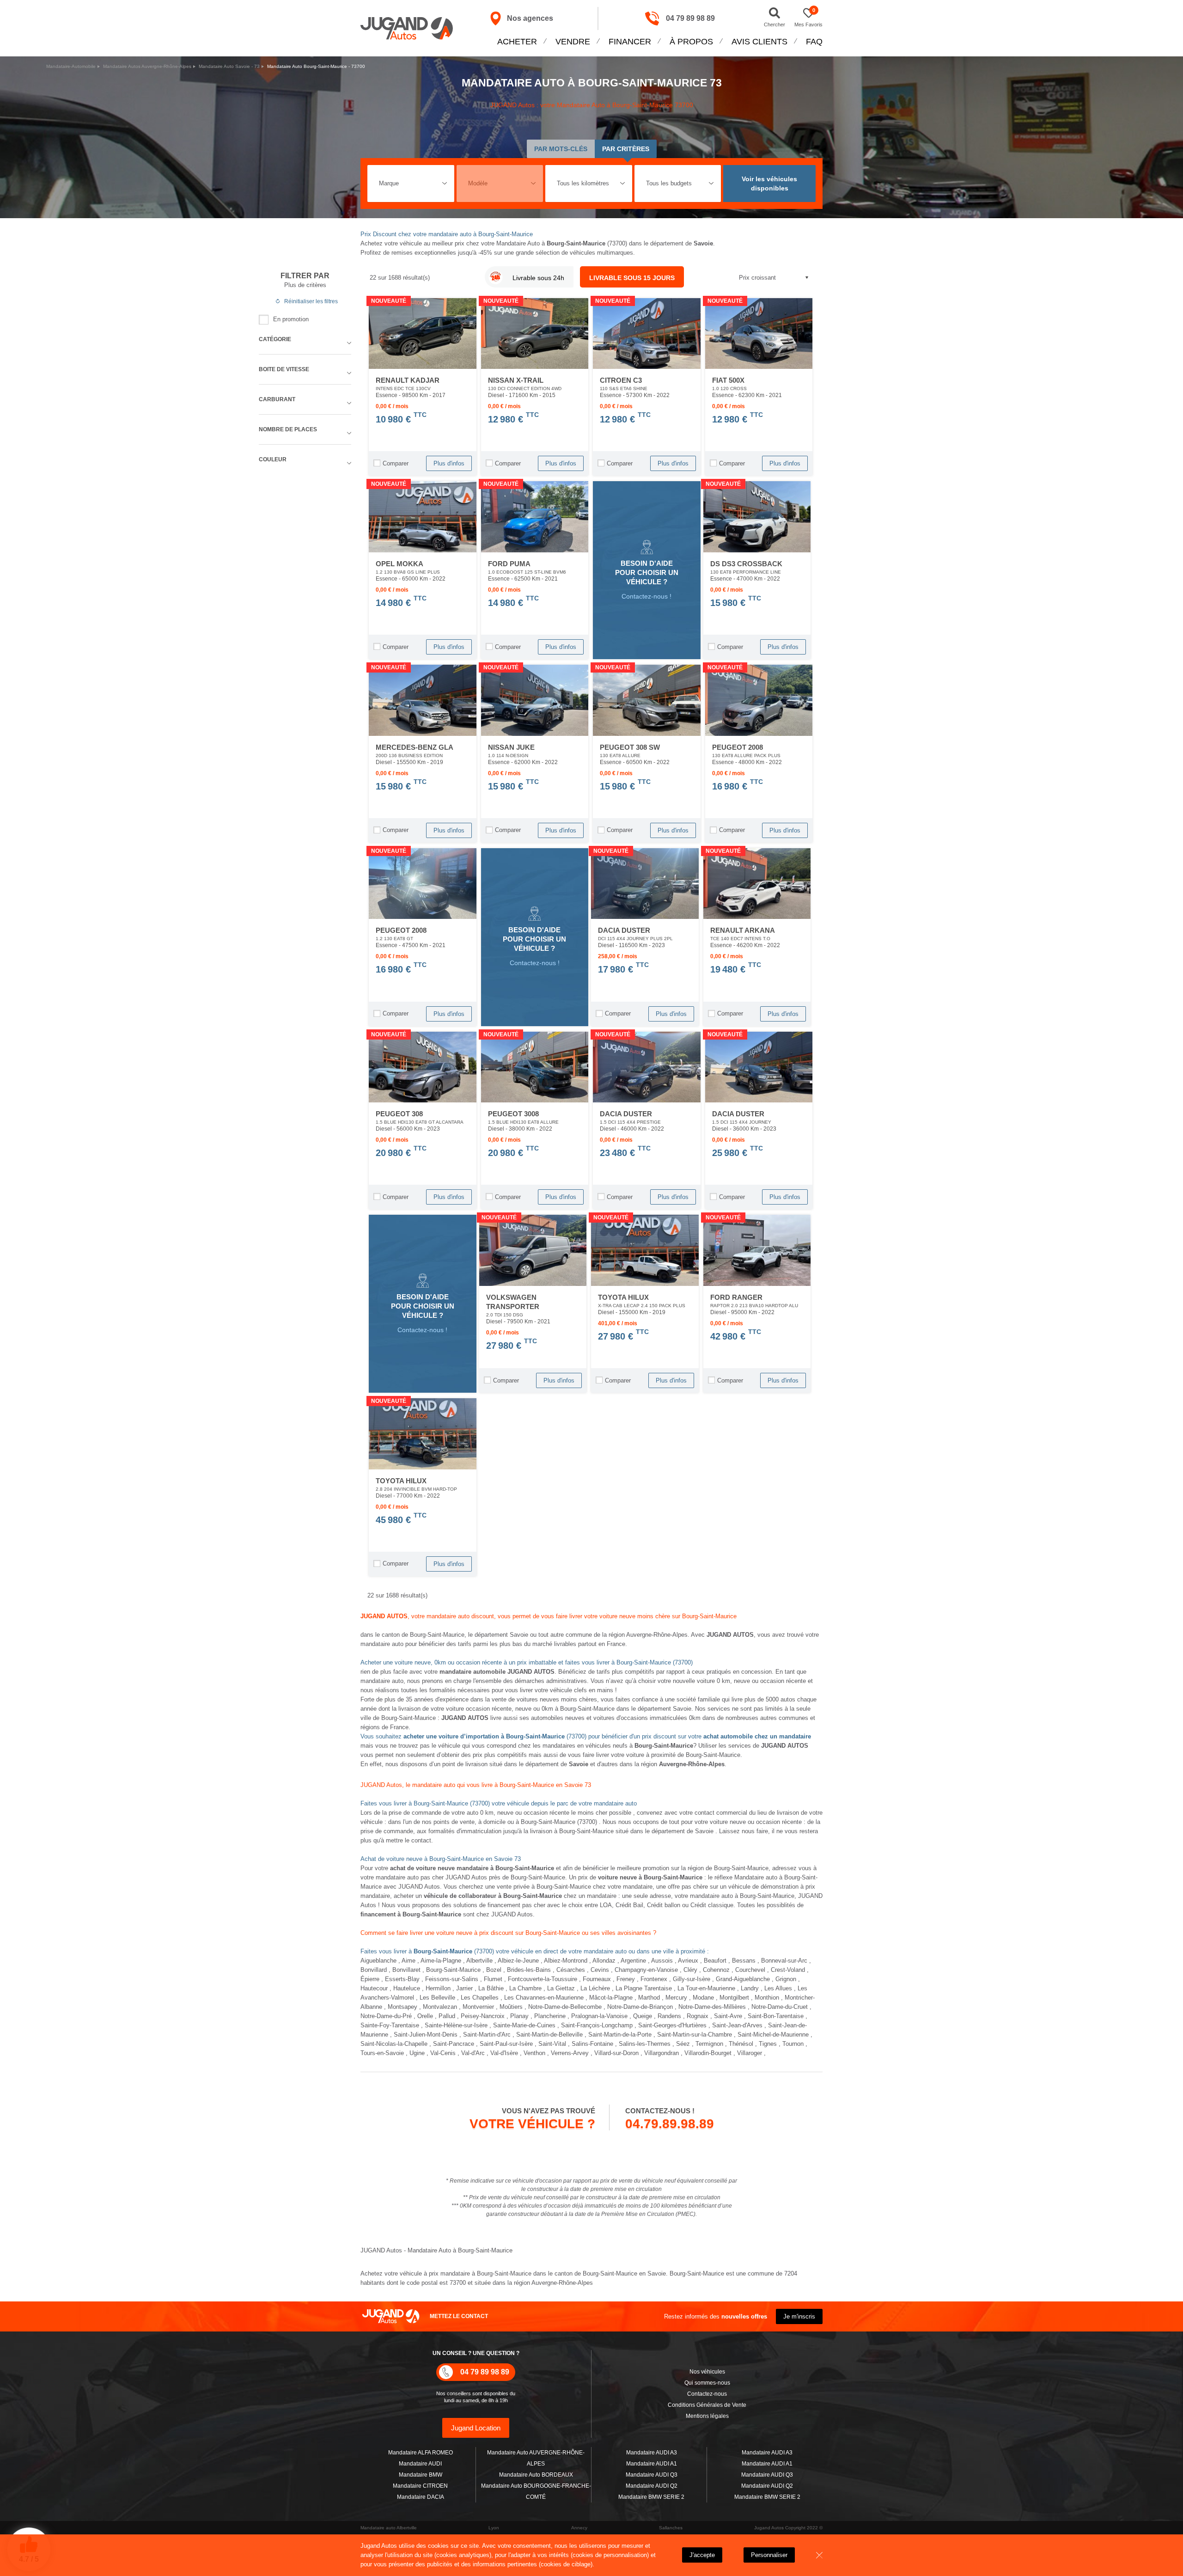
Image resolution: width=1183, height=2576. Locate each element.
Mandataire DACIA (421, 2497)
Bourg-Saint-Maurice (453, 1970)
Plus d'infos (449, 463)
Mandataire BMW (421, 2475)
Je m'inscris (799, 2316)
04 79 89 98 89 (690, 18)
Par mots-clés (561, 149)
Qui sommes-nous (707, 2383)
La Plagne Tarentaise (644, 1988)
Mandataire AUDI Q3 (652, 2475)
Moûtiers (511, 2007)
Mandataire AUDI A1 (652, 2464)
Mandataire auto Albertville (389, 2528)
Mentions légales (707, 2416)
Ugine (417, 2053)
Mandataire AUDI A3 (652, 2453)
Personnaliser (769, 2555)
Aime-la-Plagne (441, 1961)
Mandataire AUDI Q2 (652, 2486)
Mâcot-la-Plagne (611, 1998)
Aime (409, 1961)
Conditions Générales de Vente (707, 2405)
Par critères (626, 149)
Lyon (494, 2528)
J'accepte (702, 2555)
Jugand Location (476, 2428)
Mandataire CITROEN (420, 2486)
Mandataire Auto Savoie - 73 (229, 66)
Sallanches (671, 2528)
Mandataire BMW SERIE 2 (651, 2497)
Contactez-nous (707, 2394)
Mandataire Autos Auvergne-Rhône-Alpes (147, 66)
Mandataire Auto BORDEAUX (536, 2475)
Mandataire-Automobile (71, 66)
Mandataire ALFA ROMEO (421, 2453)
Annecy (579, 2528)
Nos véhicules (707, 2372)
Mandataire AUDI (420, 2464)
